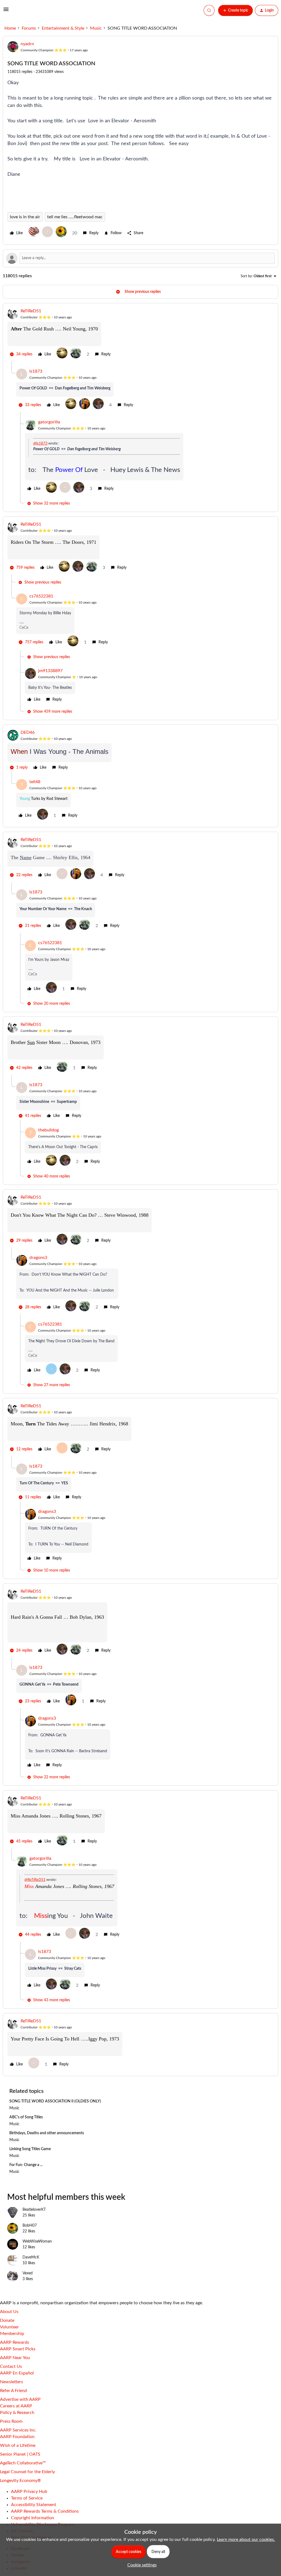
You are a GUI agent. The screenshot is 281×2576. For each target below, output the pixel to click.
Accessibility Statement (34, 2505)
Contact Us (11, 2366)
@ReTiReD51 (35, 1880)
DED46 (28, 732)
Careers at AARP (16, 2406)
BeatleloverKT (34, 2210)
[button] (6, 11)
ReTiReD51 (31, 311)
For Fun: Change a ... (26, 2165)
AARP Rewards (15, 2342)
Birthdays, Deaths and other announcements (47, 2133)
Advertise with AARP (20, 2399)
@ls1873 (40, 443)
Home (10, 28)
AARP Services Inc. (18, 2430)
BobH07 (30, 2226)
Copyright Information (33, 2518)
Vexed (28, 2273)
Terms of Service (27, 2498)
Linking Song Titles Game (30, 2149)
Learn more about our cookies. (246, 2540)
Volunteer (9, 2327)
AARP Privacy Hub (29, 2492)
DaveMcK (31, 2257)
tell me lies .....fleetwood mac (75, 217)
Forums (29, 28)
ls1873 (36, 371)
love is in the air (25, 217)
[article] (140, 335)
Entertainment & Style (63, 28)
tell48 (35, 782)
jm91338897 (50, 671)
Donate (7, 2320)
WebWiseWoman (37, 2241)
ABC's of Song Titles (26, 2117)
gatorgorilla (49, 422)
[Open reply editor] (140, 258)
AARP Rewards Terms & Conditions (45, 2511)
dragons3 (38, 1258)
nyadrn (27, 44)
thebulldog (48, 1130)
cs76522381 (41, 596)
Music (96, 28)
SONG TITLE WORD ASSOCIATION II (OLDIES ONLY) (55, 2101)
